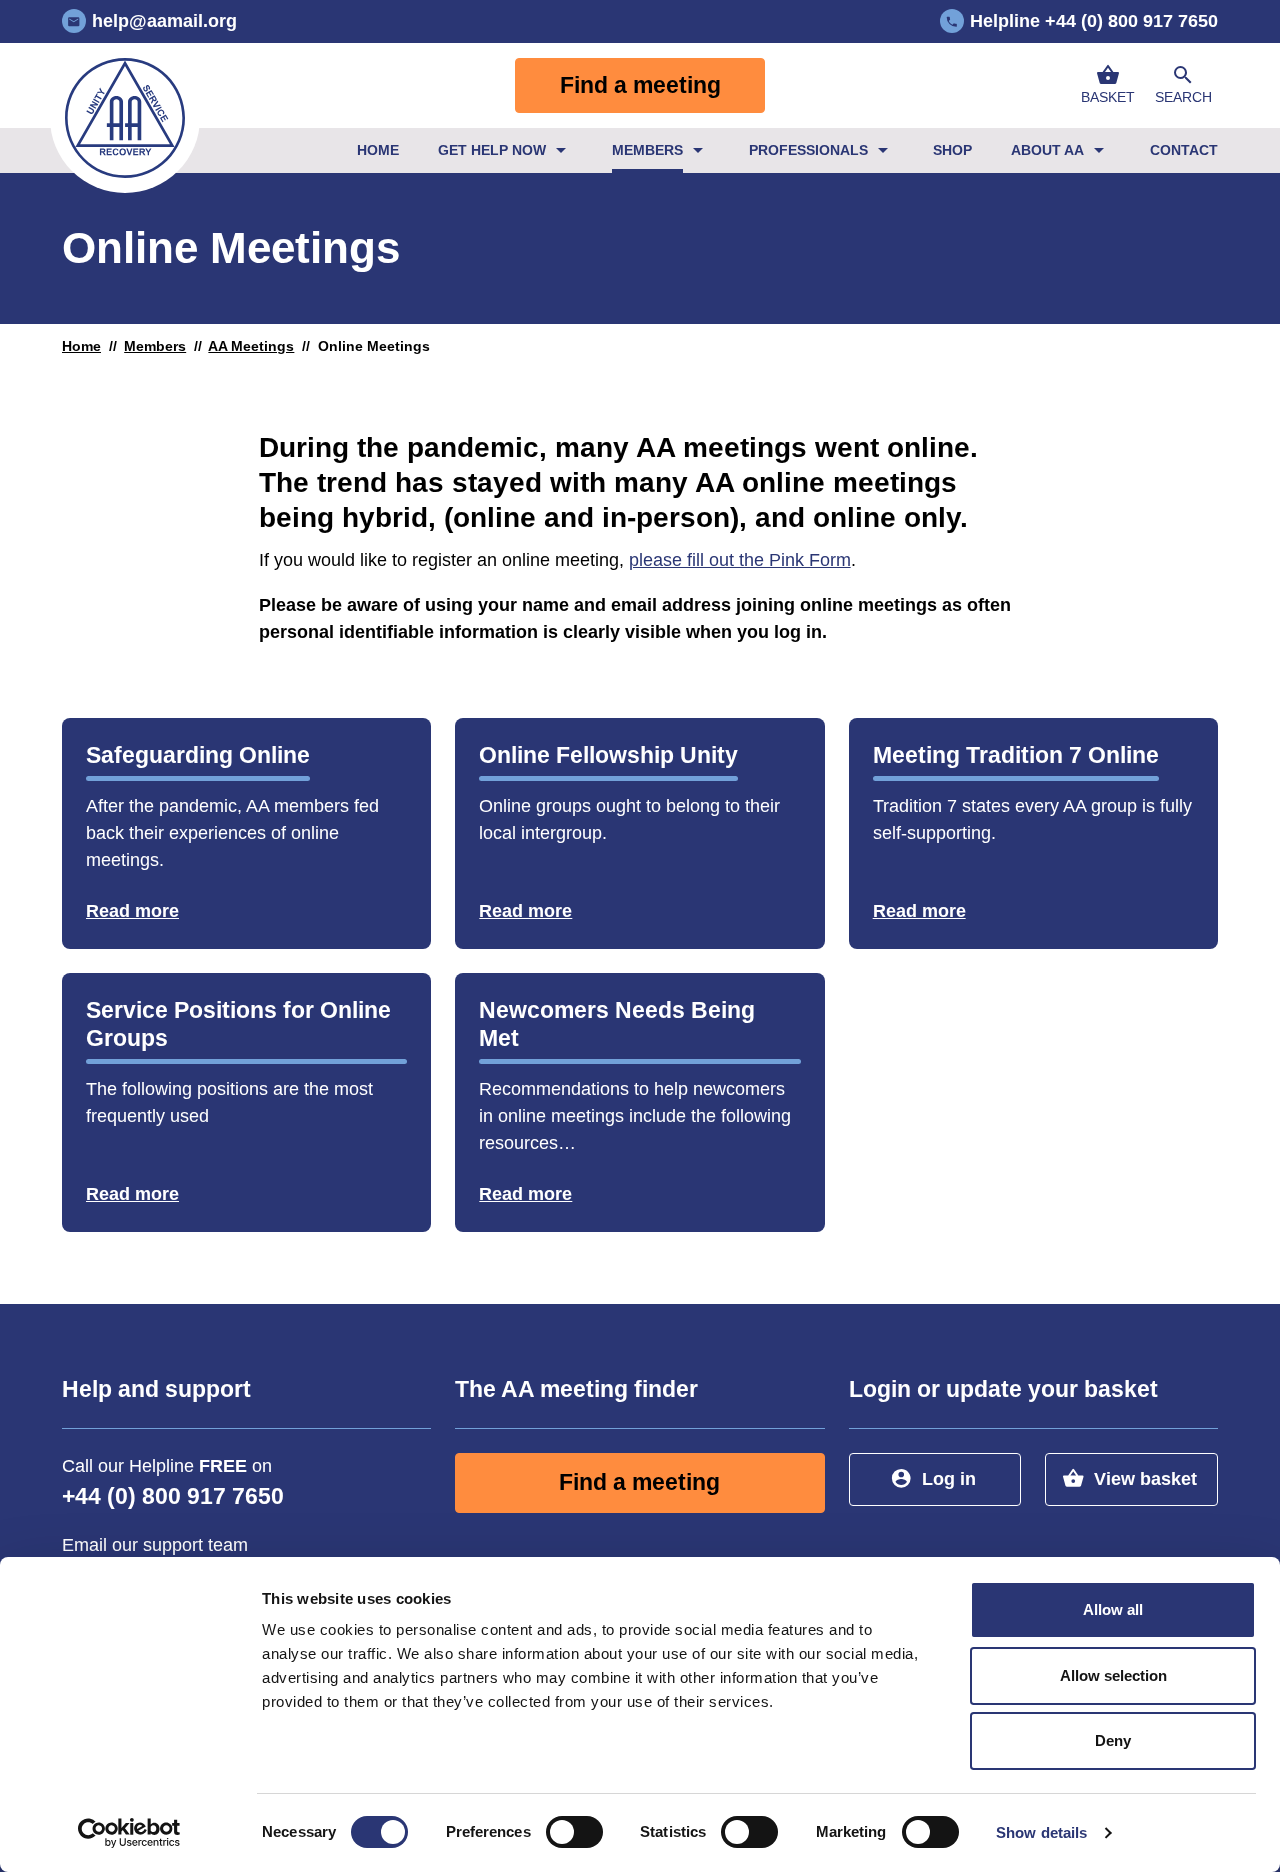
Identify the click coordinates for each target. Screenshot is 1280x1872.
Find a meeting (640, 85)
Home (378, 150)
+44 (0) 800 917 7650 (173, 1496)
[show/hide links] (561, 150)
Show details (1041, 1832)
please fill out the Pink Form (740, 560)
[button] (1183, 85)
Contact (1184, 150)
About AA (1047, 150)
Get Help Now (492, 150)
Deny (1113, 1740)
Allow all (1113, 1609)
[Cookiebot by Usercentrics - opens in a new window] (129, 1833)
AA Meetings (251, 346)
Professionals (808, 150)
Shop (952, 150)
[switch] (574, 1832)
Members (647, 150)
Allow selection (1113, 1675)
